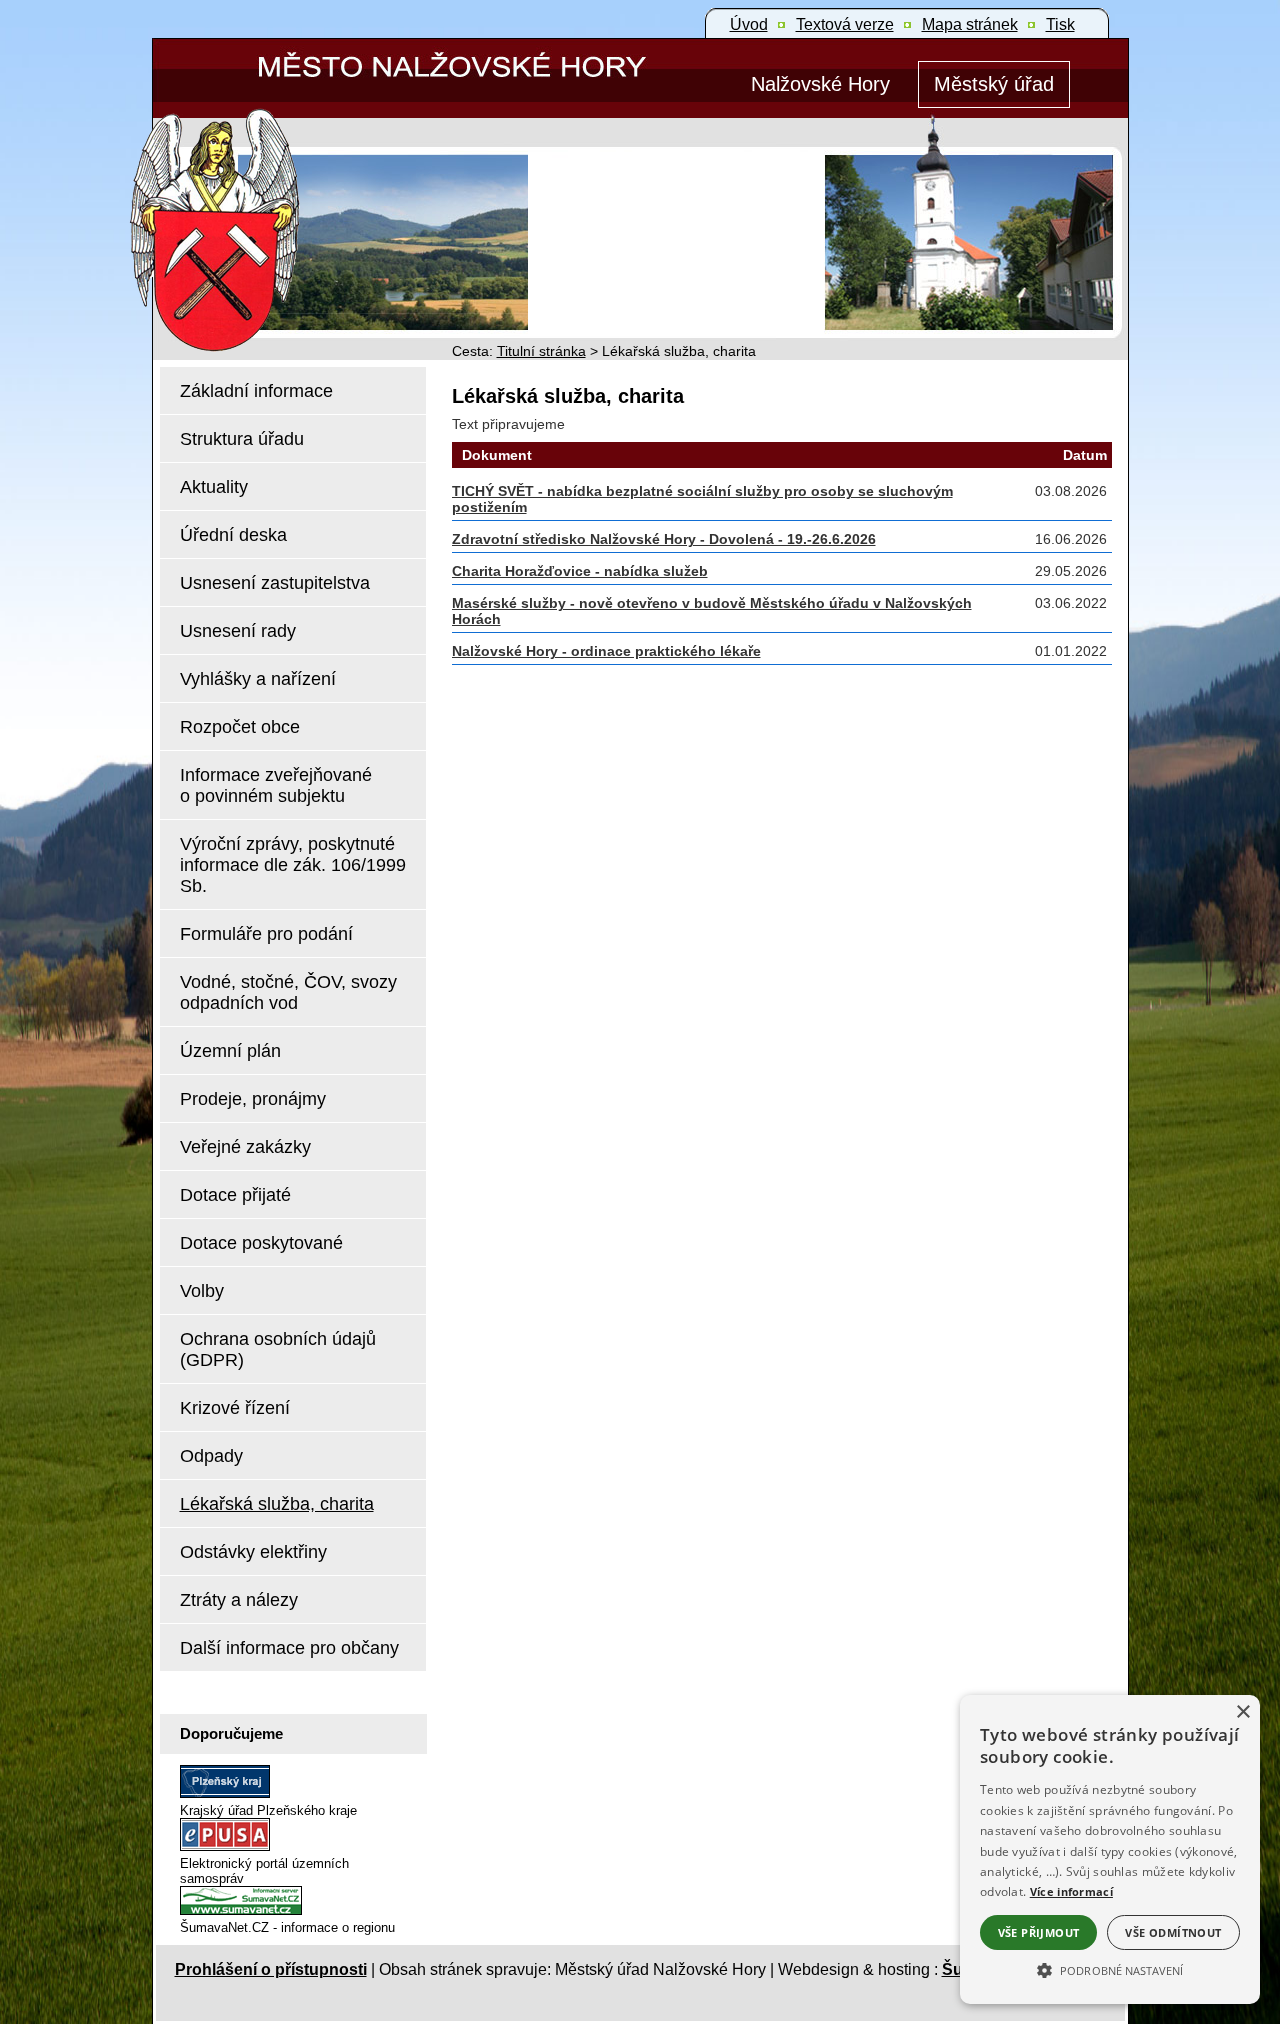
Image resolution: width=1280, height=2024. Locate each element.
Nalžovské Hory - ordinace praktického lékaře (606, 651)
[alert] (1110, 1849)
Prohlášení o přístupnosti (271, 1969)
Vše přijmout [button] (1039, 1932)
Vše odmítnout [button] (1173, 1932)
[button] (1110, 1969)
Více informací (1071, 1891)
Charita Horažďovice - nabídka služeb (580, 571)
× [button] (1242, 1712)
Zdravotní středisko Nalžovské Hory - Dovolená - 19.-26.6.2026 (664, 539)
